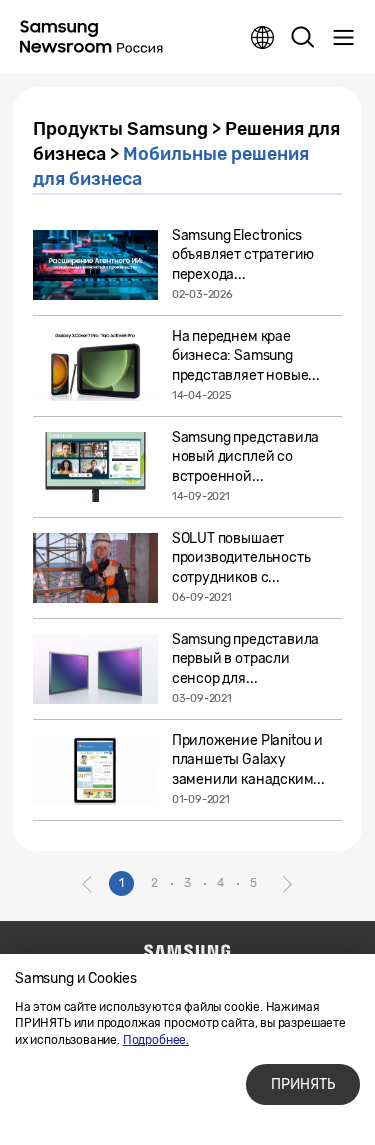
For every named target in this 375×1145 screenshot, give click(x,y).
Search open (303, 38)
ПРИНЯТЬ (303, 1084)
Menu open (343, 38)
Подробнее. (156, 1040)
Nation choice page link (263, 38)
